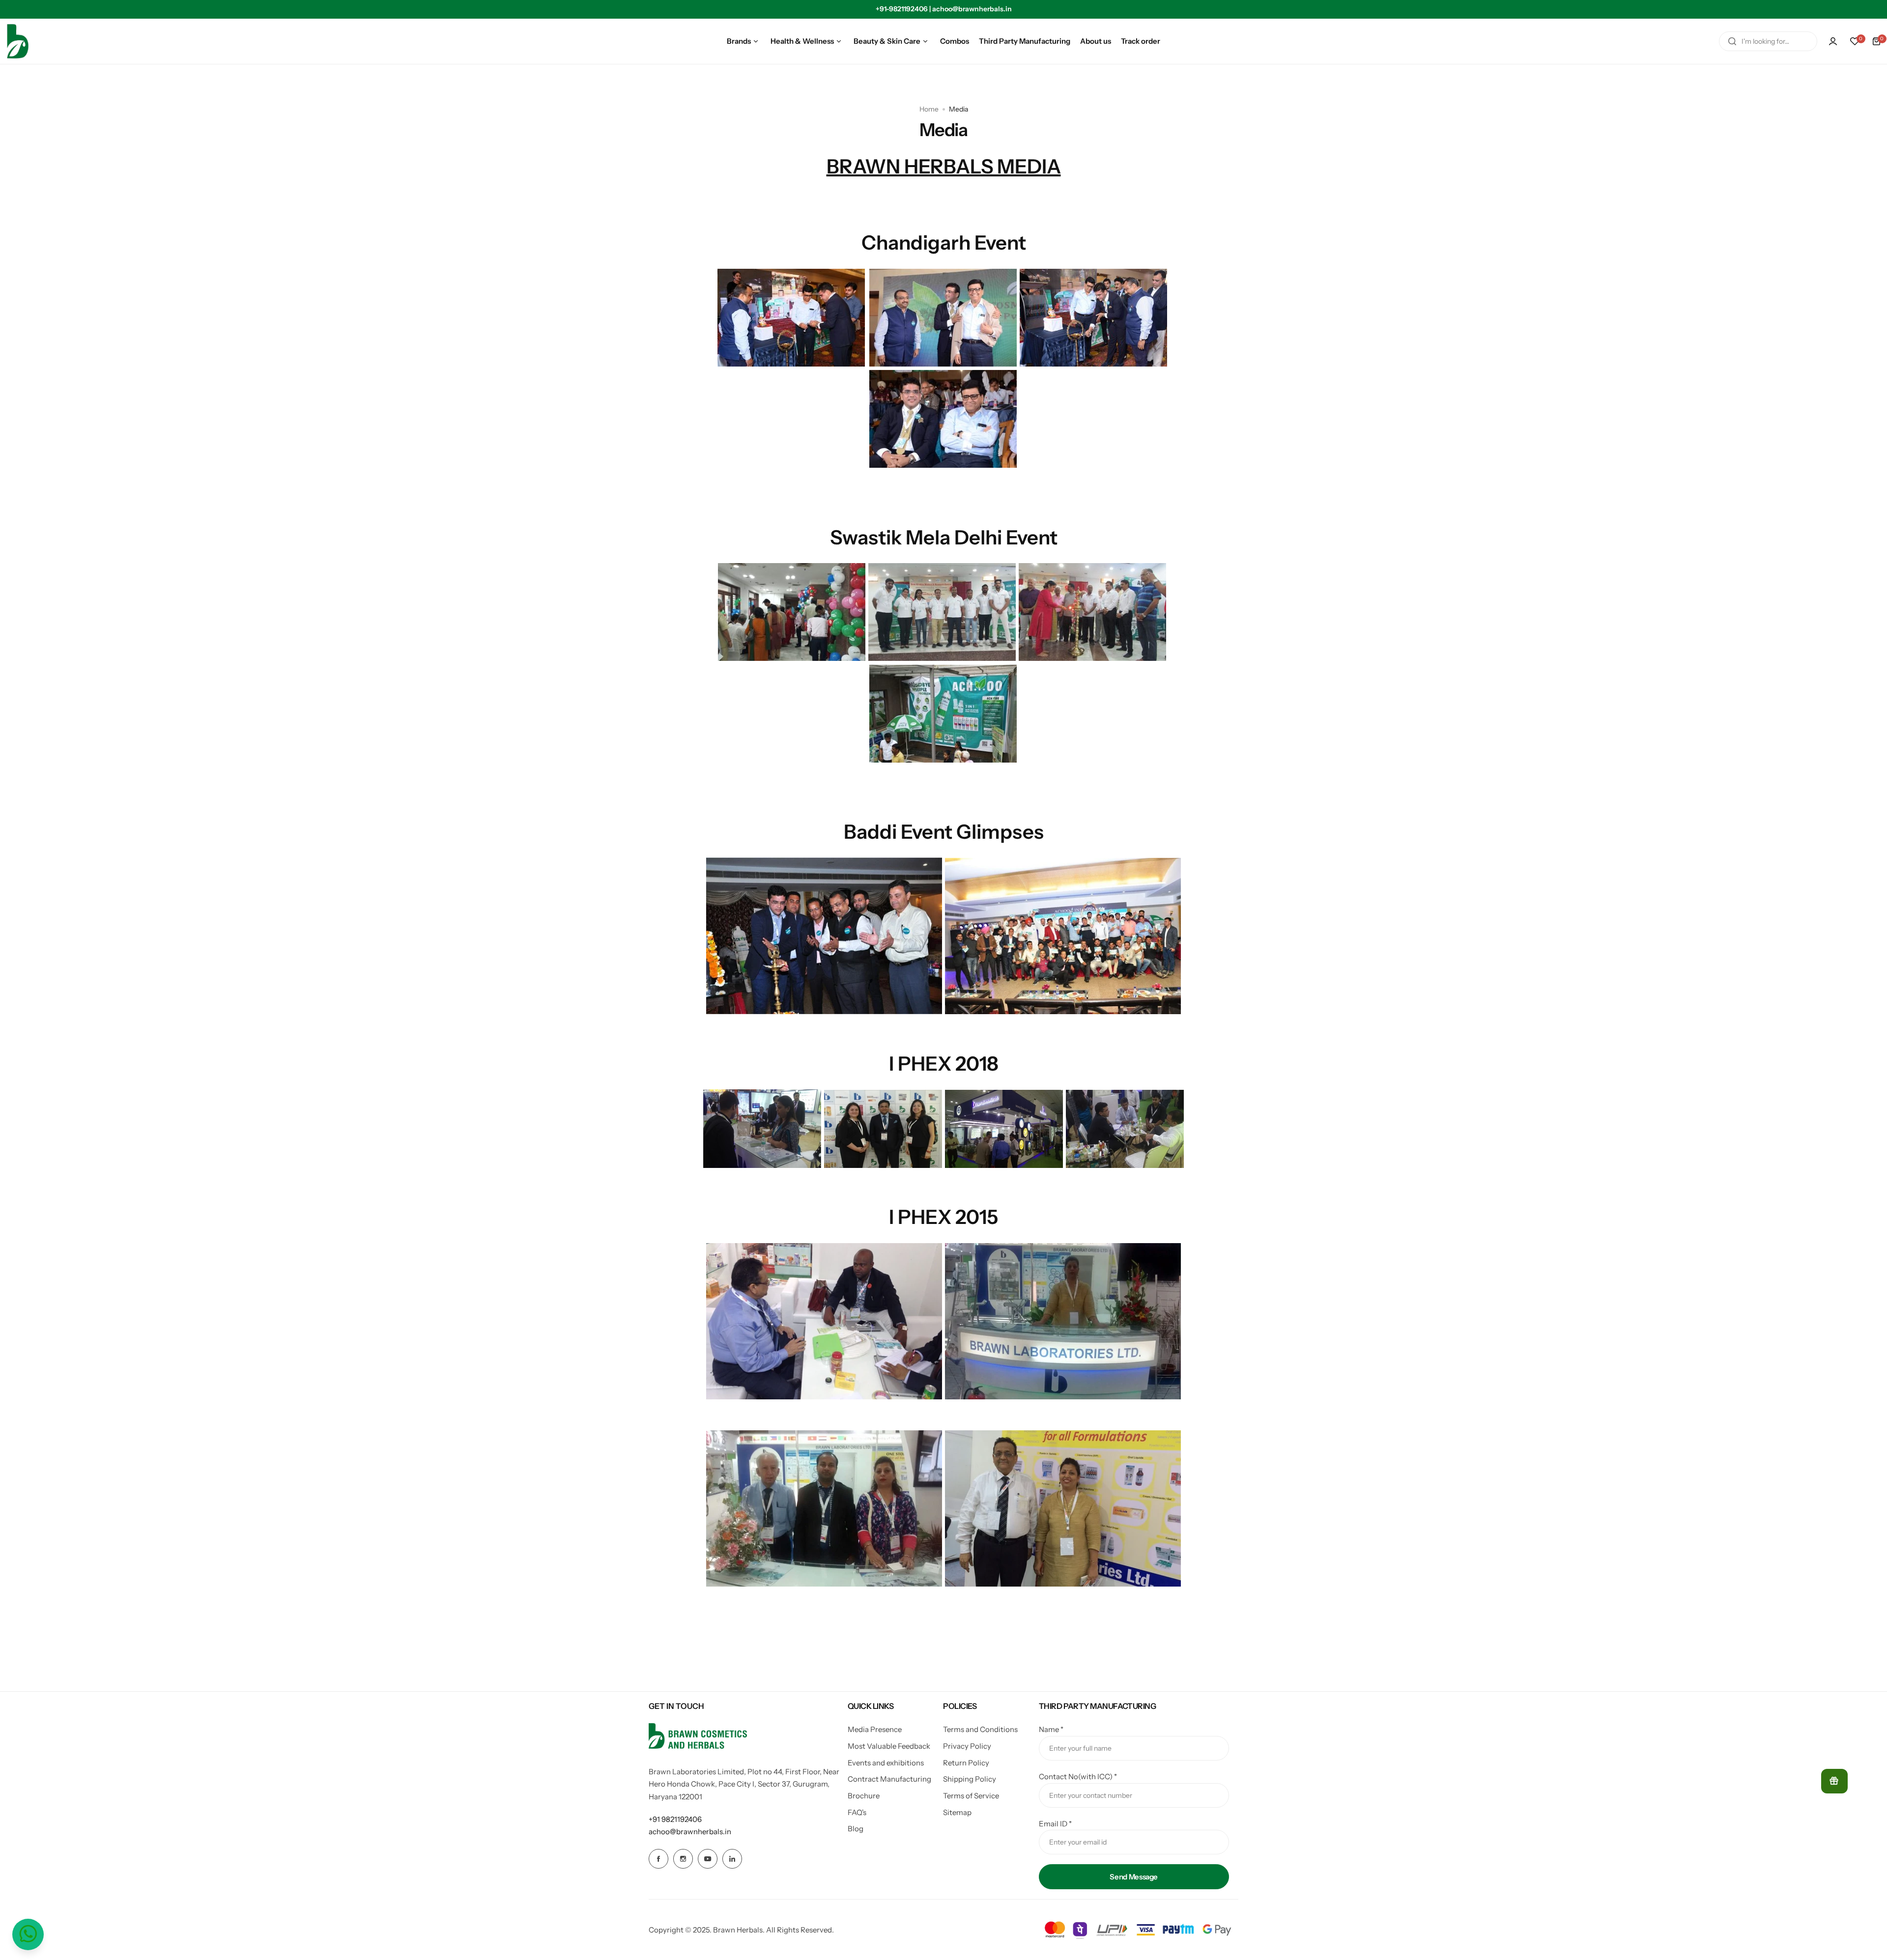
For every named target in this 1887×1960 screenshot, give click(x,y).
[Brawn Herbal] (18, 41)
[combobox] (1768, 41)
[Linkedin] (732, 1859)
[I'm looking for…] (1732, 41)
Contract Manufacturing (889, 1779)
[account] (1833, 41)
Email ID (1055, 1824)
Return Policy (966, 1763)
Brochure (864, 1796)
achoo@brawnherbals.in (690, 1832)
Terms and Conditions (980, 1729)
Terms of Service (971, 1796)
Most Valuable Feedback (889, 1746)
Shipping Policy (970, 1779)
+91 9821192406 (675, 1819)
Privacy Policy (967, 1746)
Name (1051, 1729)
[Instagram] (683, 1859)
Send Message (1134, 1877)
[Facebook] (658, 1859)
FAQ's (857, 1812)
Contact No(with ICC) (1078, 1776)
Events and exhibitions (886, 1763)
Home (929, 109)
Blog (856, 1829)
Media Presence (875, 1729)
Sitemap (957, 1812)
